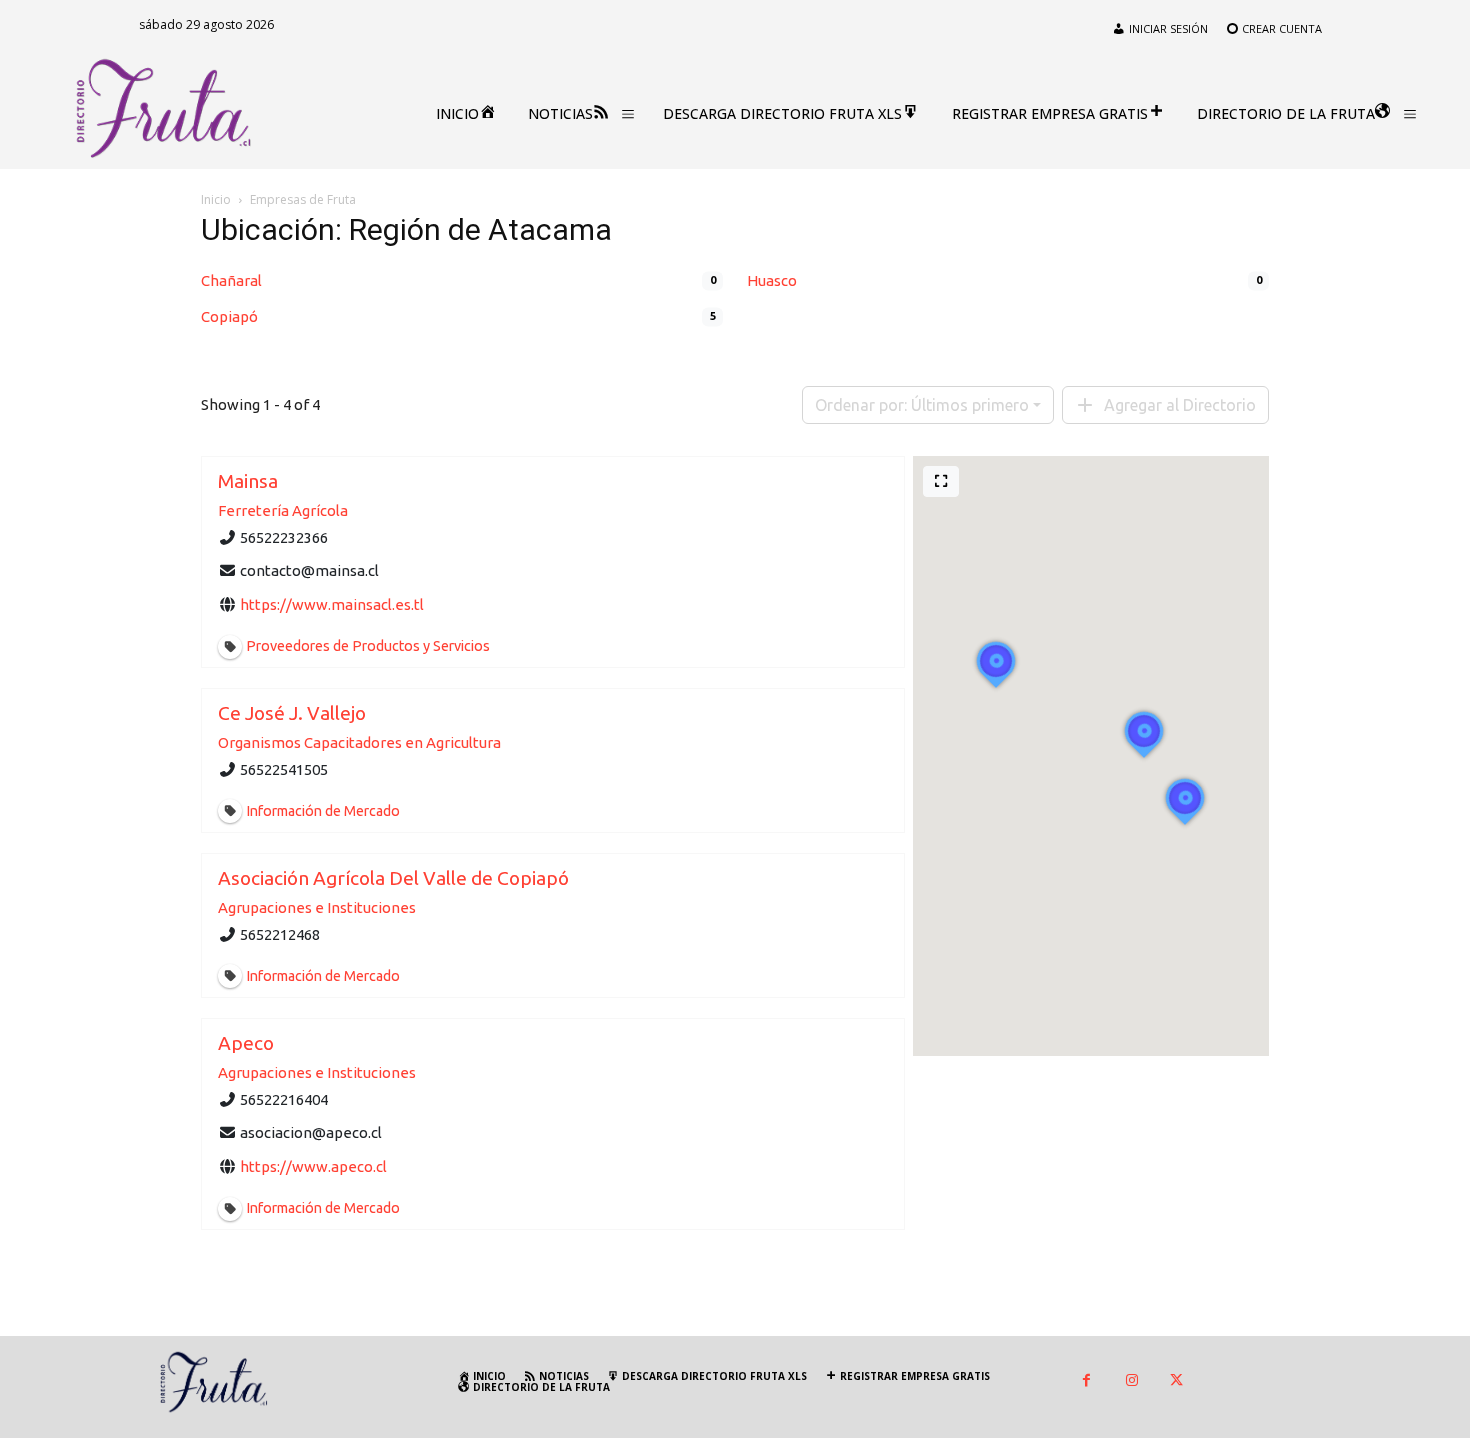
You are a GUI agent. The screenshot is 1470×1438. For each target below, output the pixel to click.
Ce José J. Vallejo (292, 713)
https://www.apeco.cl (313, 1165)
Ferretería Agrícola (283, 510)
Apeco (246, 1043)
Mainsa (248, 481)
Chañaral (231, 280)
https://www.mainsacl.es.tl (332, 604)
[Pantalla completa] (941, 481)
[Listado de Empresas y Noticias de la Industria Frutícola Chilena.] (164, 109)
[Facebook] (1086, 1381)
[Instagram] (1131, 1381)
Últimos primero (922, 405)
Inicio (216, 199)
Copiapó (229, 316)
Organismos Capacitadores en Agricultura (359, 742)
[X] (1176, 1381)
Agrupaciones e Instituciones (317, 907)
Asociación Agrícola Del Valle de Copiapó (393, 878)
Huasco (772, 280)
